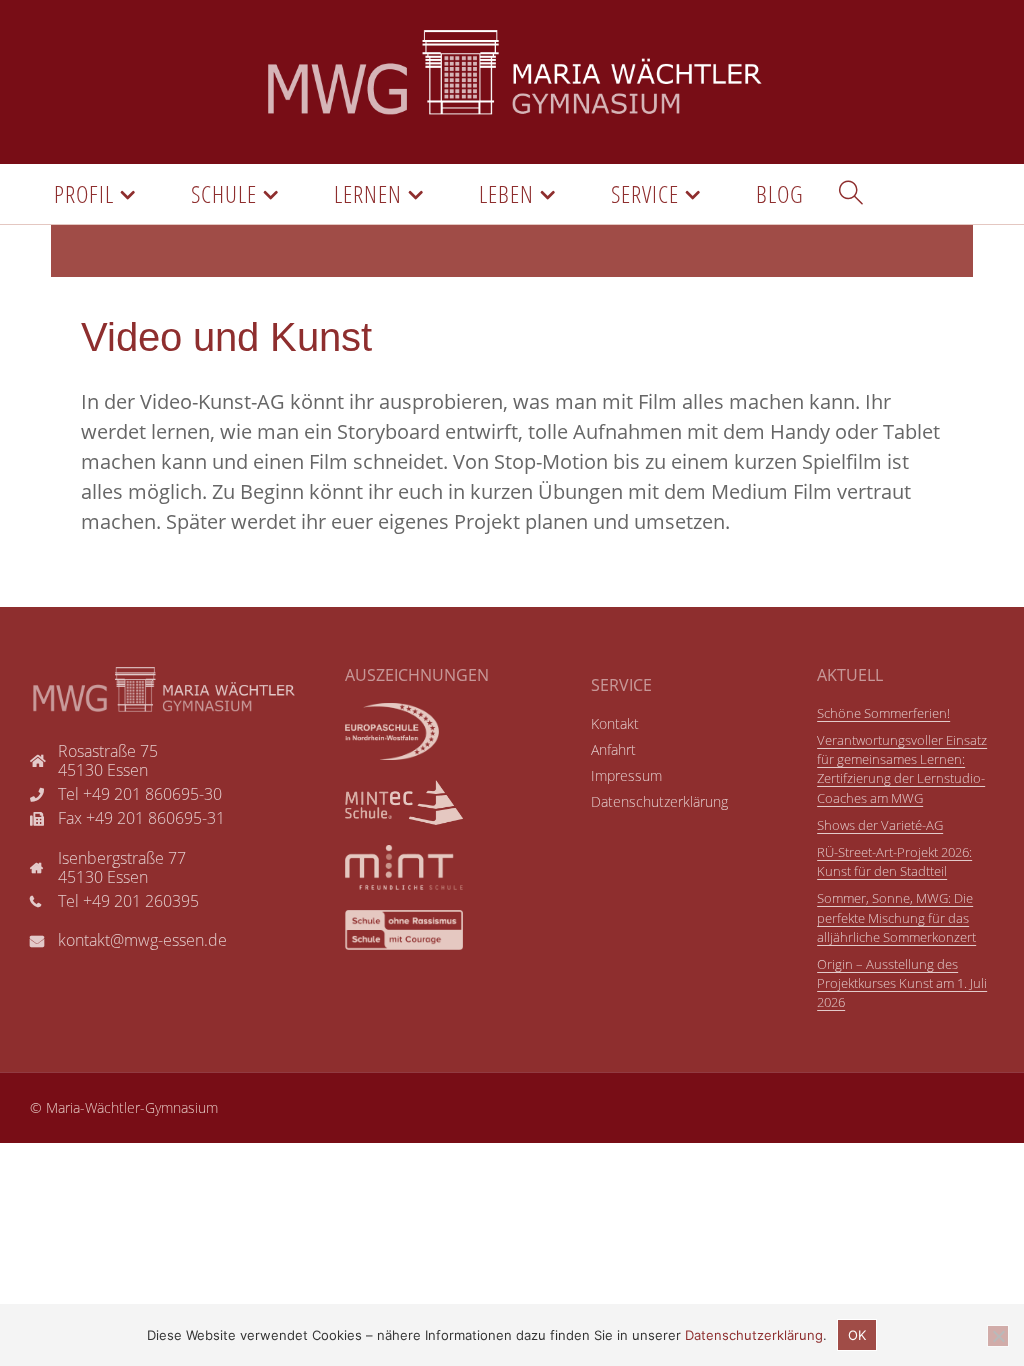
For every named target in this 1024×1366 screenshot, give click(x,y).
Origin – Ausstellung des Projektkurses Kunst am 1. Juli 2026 (902, 983)
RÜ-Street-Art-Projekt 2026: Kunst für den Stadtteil (894, 861)
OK (857, 1335)
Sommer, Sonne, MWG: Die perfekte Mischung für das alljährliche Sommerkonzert (896, 917)
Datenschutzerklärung (754, 1335)
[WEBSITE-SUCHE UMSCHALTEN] (851, 194)
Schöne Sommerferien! (883, 713)
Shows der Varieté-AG (880, 825)
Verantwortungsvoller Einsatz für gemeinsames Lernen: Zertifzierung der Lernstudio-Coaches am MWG (902, 769)
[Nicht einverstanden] (998, 1336)
